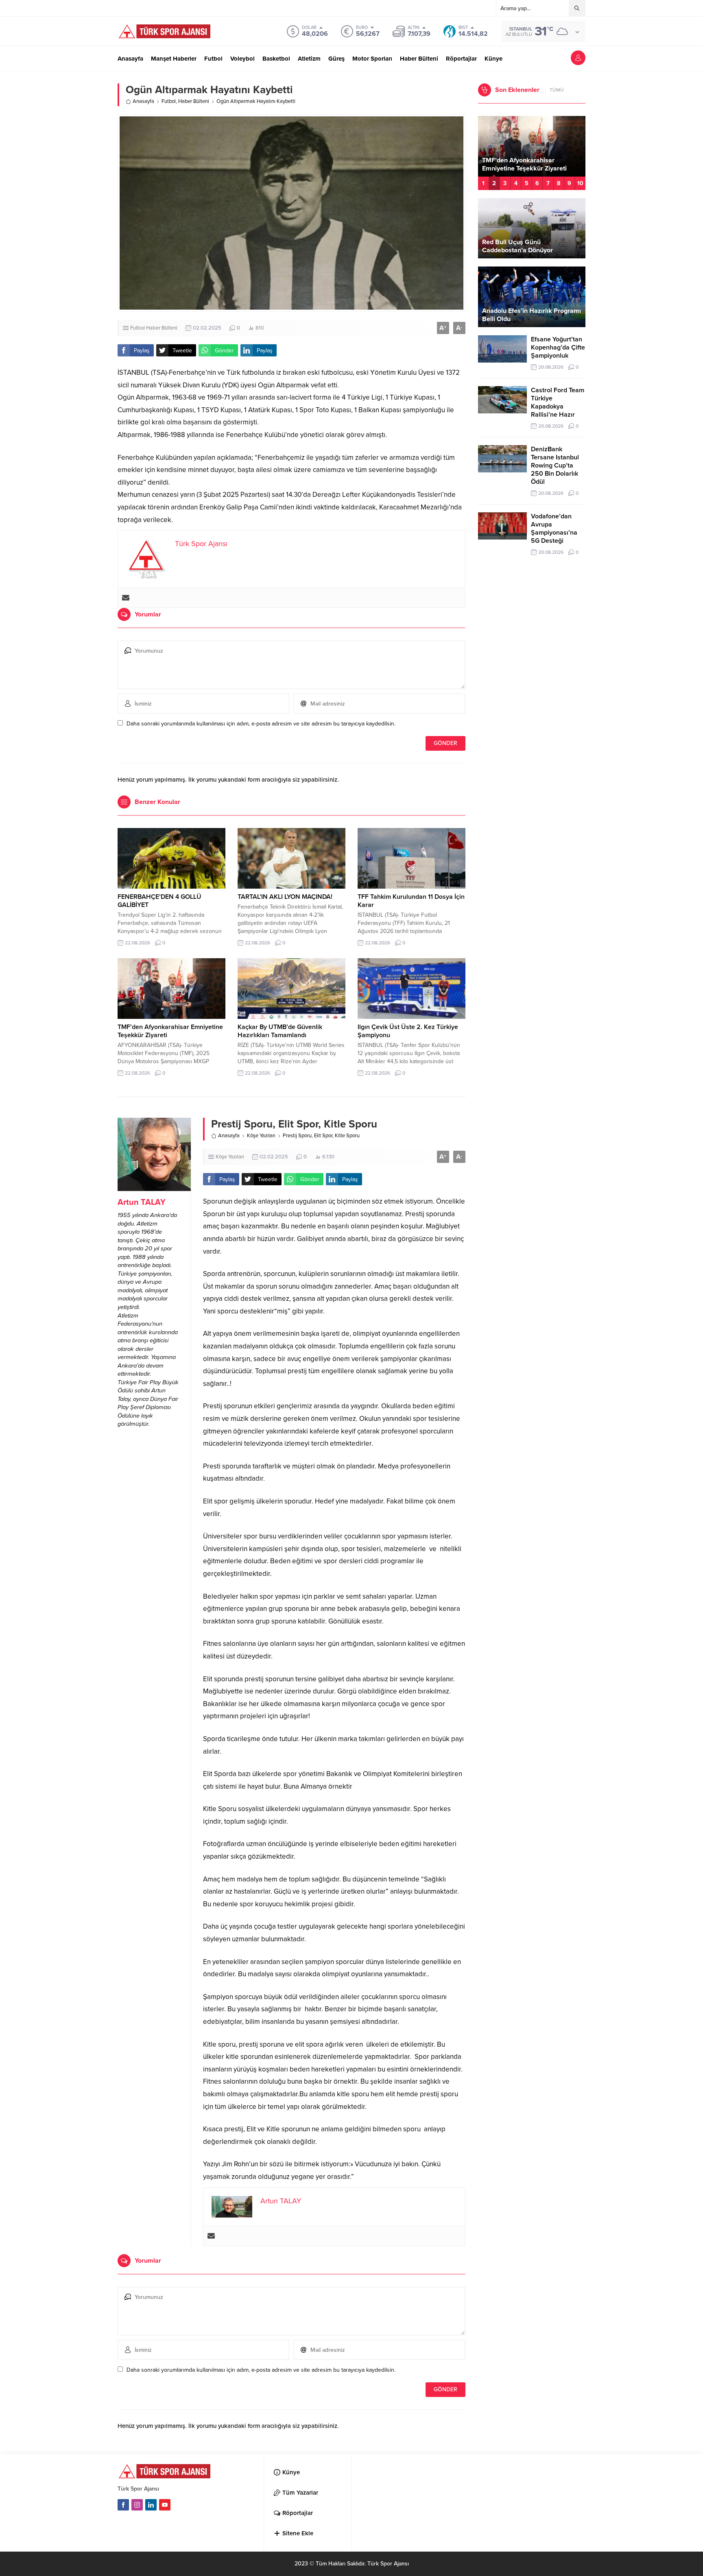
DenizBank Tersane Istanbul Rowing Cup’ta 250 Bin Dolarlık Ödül (555, 465)
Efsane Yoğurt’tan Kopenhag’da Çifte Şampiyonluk (558, 347)
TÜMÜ (557, 90)
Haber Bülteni (194, 101)
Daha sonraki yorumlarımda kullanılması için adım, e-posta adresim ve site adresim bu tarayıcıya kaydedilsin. (261, 724)
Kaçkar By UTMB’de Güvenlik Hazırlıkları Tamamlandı (280, 1031)
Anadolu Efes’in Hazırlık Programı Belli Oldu (532, 315)
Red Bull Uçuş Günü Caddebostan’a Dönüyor (517, 246)
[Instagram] (137, 2505)
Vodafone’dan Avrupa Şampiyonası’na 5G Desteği (554, 529)
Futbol (169, 101)
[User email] (126, 598)
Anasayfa (143, 101)
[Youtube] (165, 2505)
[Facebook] (123, 2505)
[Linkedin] (151, 2505)
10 (580, 183)
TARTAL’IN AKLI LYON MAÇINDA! (285, 897)
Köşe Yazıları (261, 1136)
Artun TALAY (142, 1202)
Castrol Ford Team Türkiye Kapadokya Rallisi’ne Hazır (558, 402)
